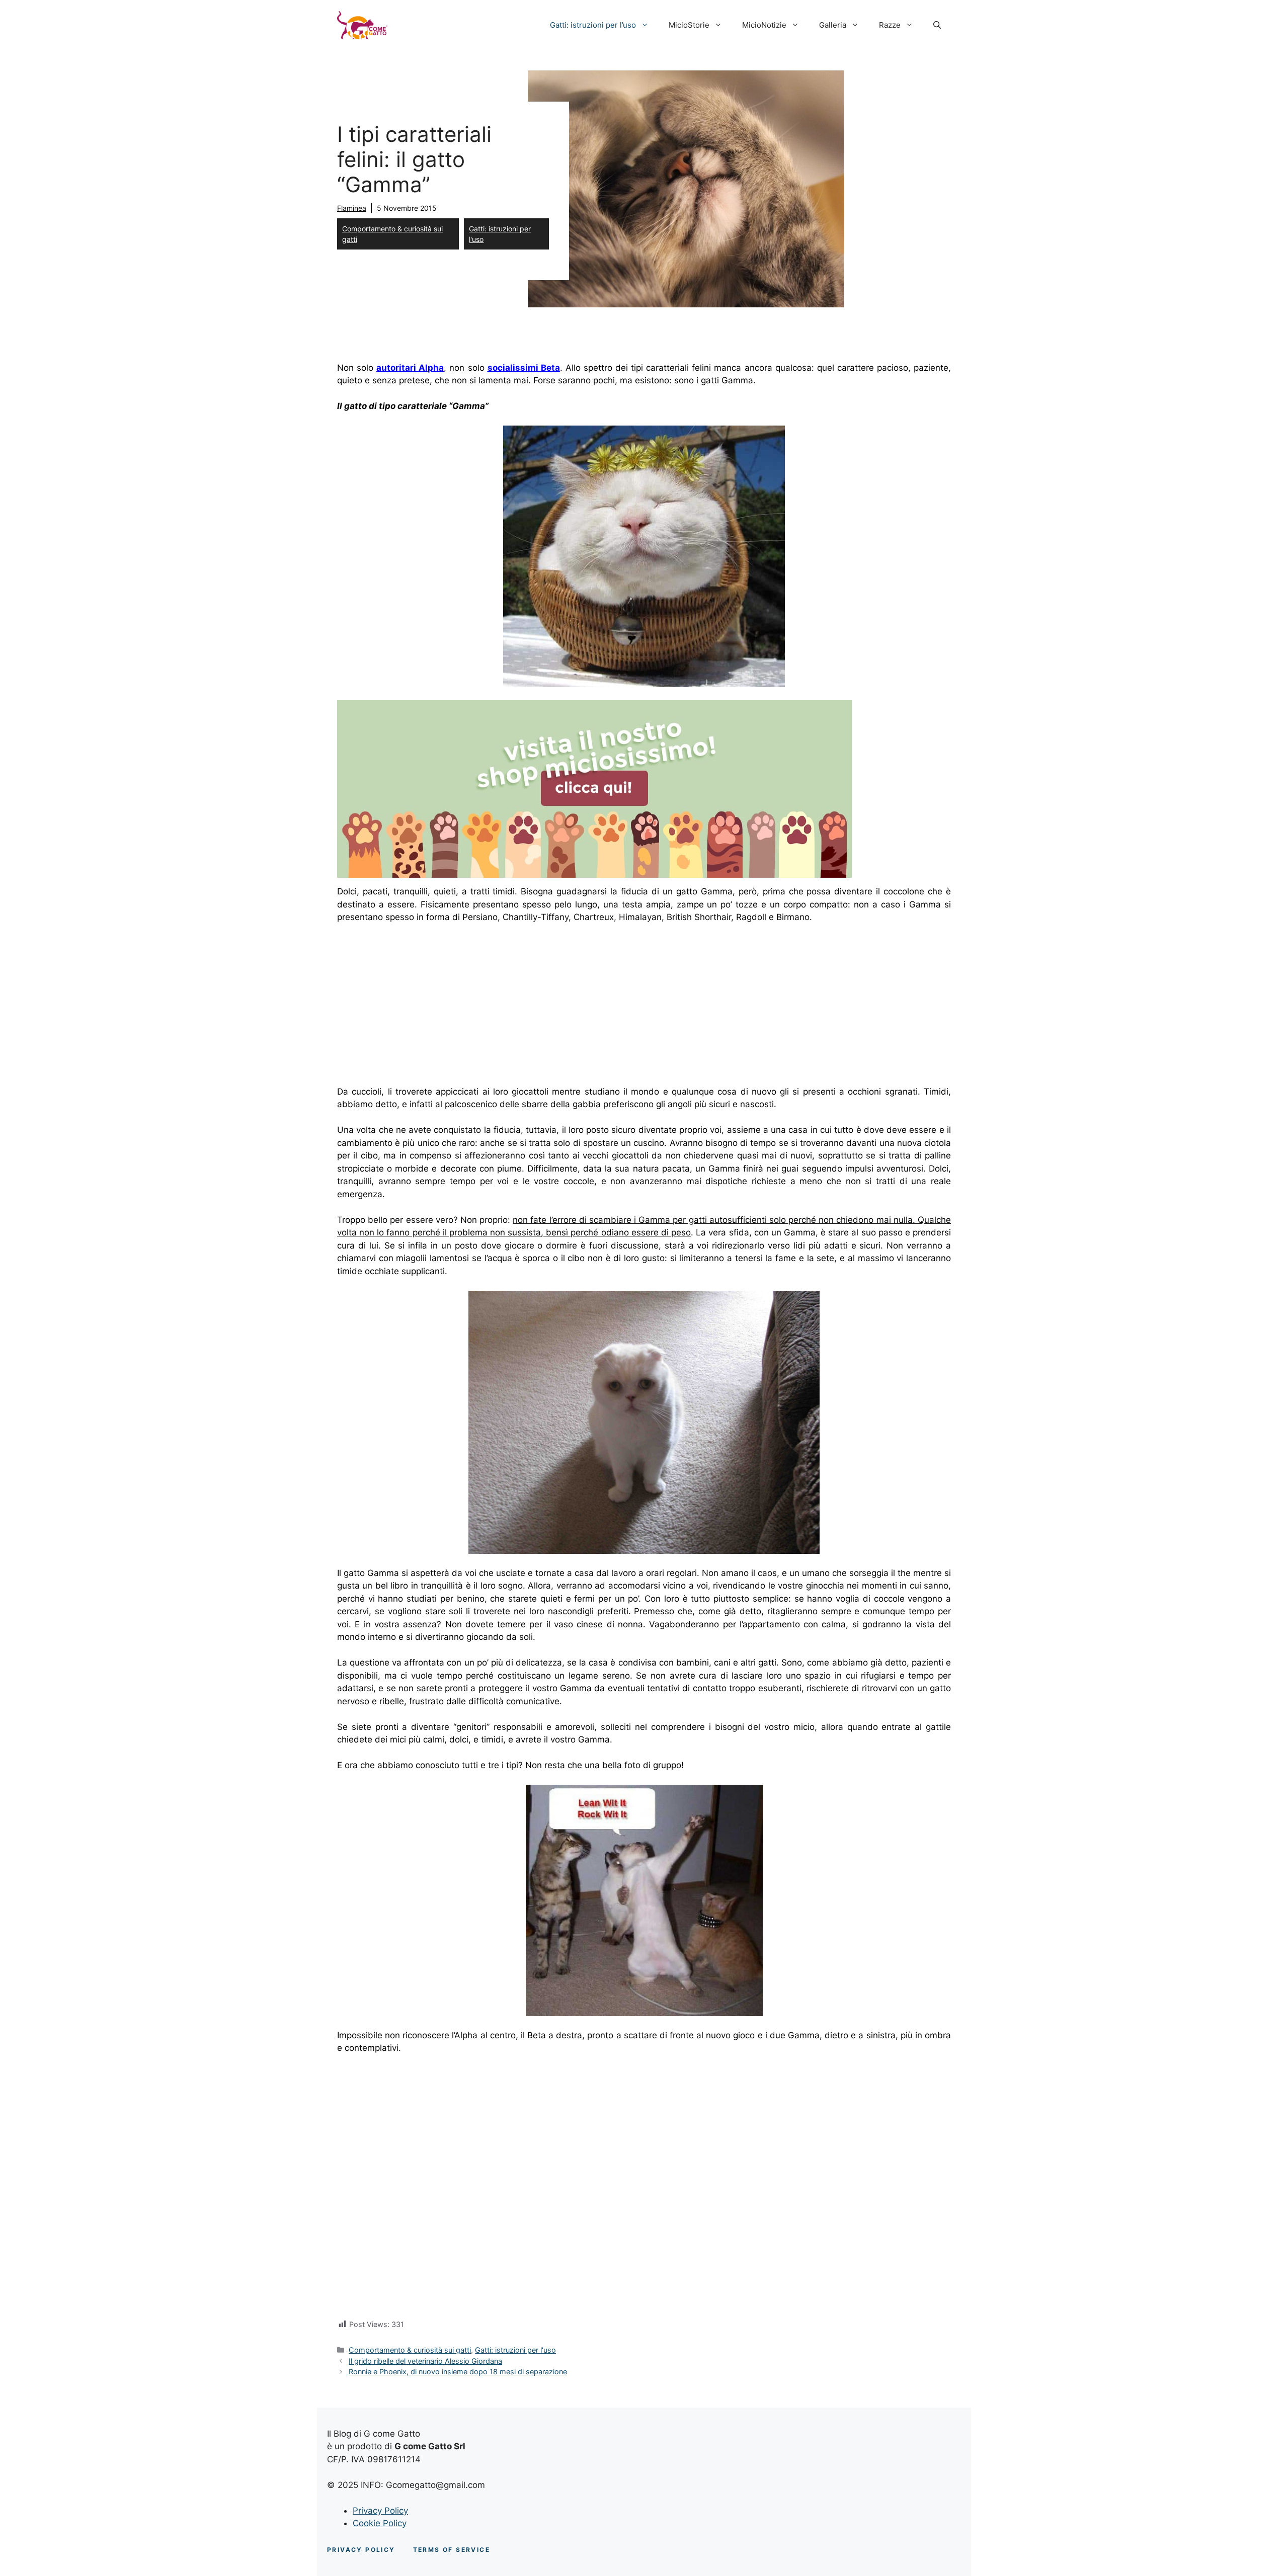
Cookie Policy (380, 2523)
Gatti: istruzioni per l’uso (593, 25)
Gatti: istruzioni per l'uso (500, 234)
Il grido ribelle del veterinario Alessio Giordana (425, 2361)
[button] (937, 25)
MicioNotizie (764, 25)
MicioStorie (689, 25)
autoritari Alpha (410, 368)
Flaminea (352, 208)
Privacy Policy (380, 2511)
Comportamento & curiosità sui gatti (392, 234)
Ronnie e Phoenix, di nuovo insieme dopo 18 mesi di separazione (458, 2372)
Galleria (833, 25)
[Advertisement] (422, 1007)
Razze (890, 25)
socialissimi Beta (524, 368)
